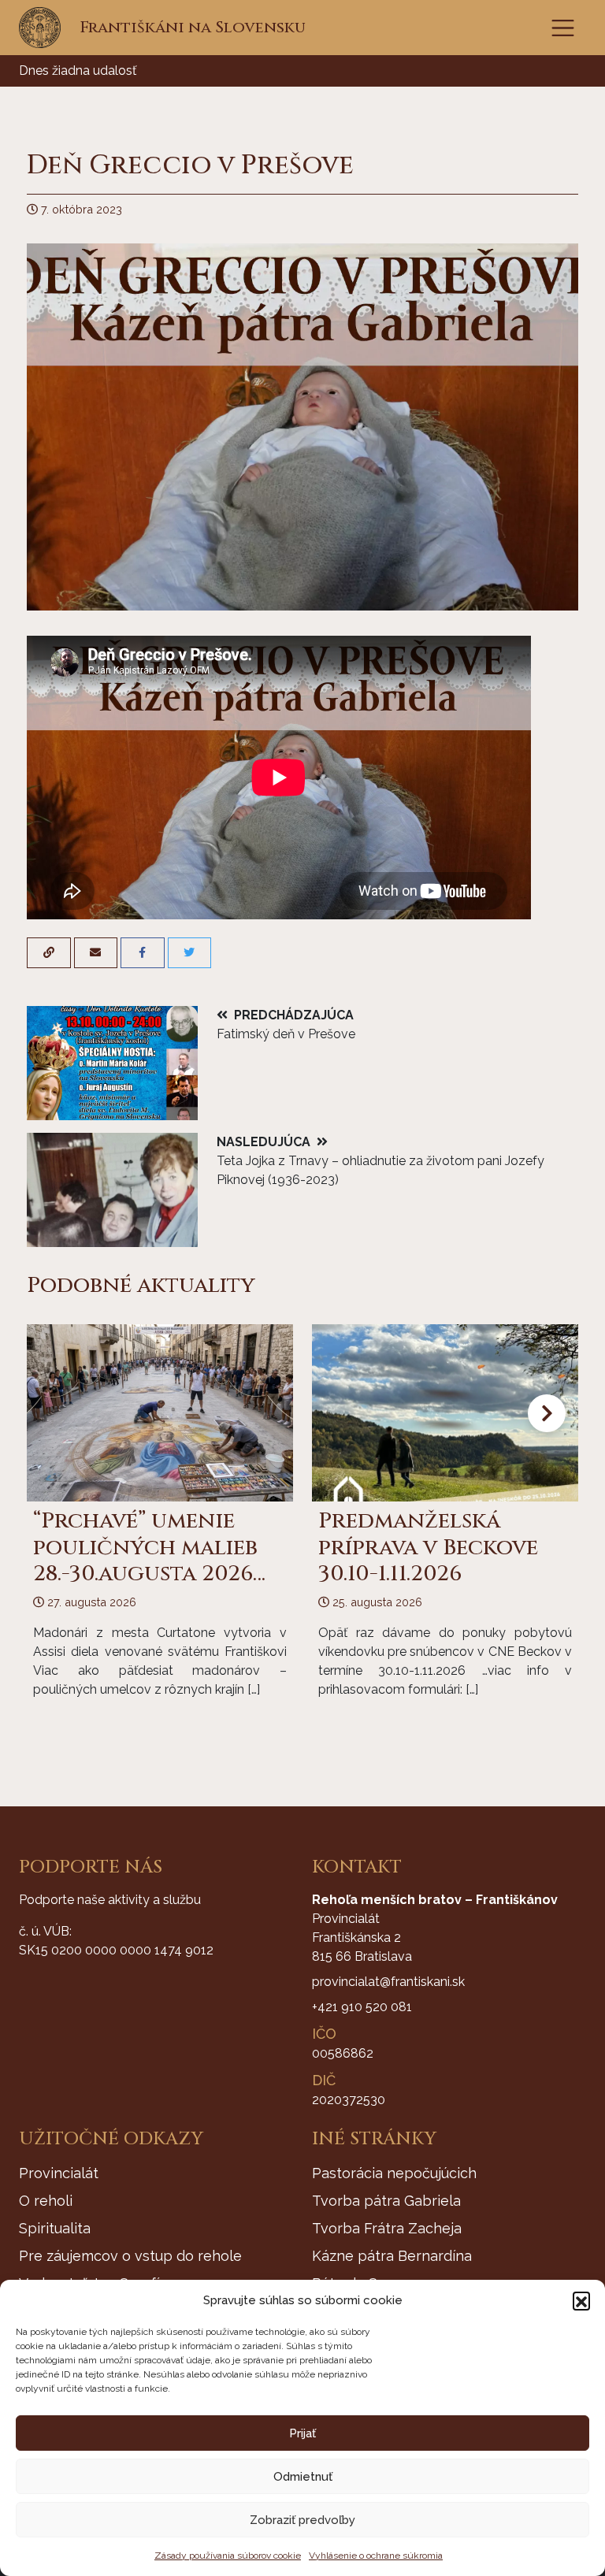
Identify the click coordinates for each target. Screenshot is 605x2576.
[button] (581, 2300)
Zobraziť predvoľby (302, 2520)
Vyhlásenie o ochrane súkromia (376, 2556)
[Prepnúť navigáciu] (563, 28)
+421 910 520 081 (362, 2007)
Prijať (302, 2433)
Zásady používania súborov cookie (228, 2556)
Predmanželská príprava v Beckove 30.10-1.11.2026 (428, 1547)
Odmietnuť (303, 2477)
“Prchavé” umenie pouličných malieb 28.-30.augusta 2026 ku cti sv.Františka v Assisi (154, 1574)
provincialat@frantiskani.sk (388, 1982)
